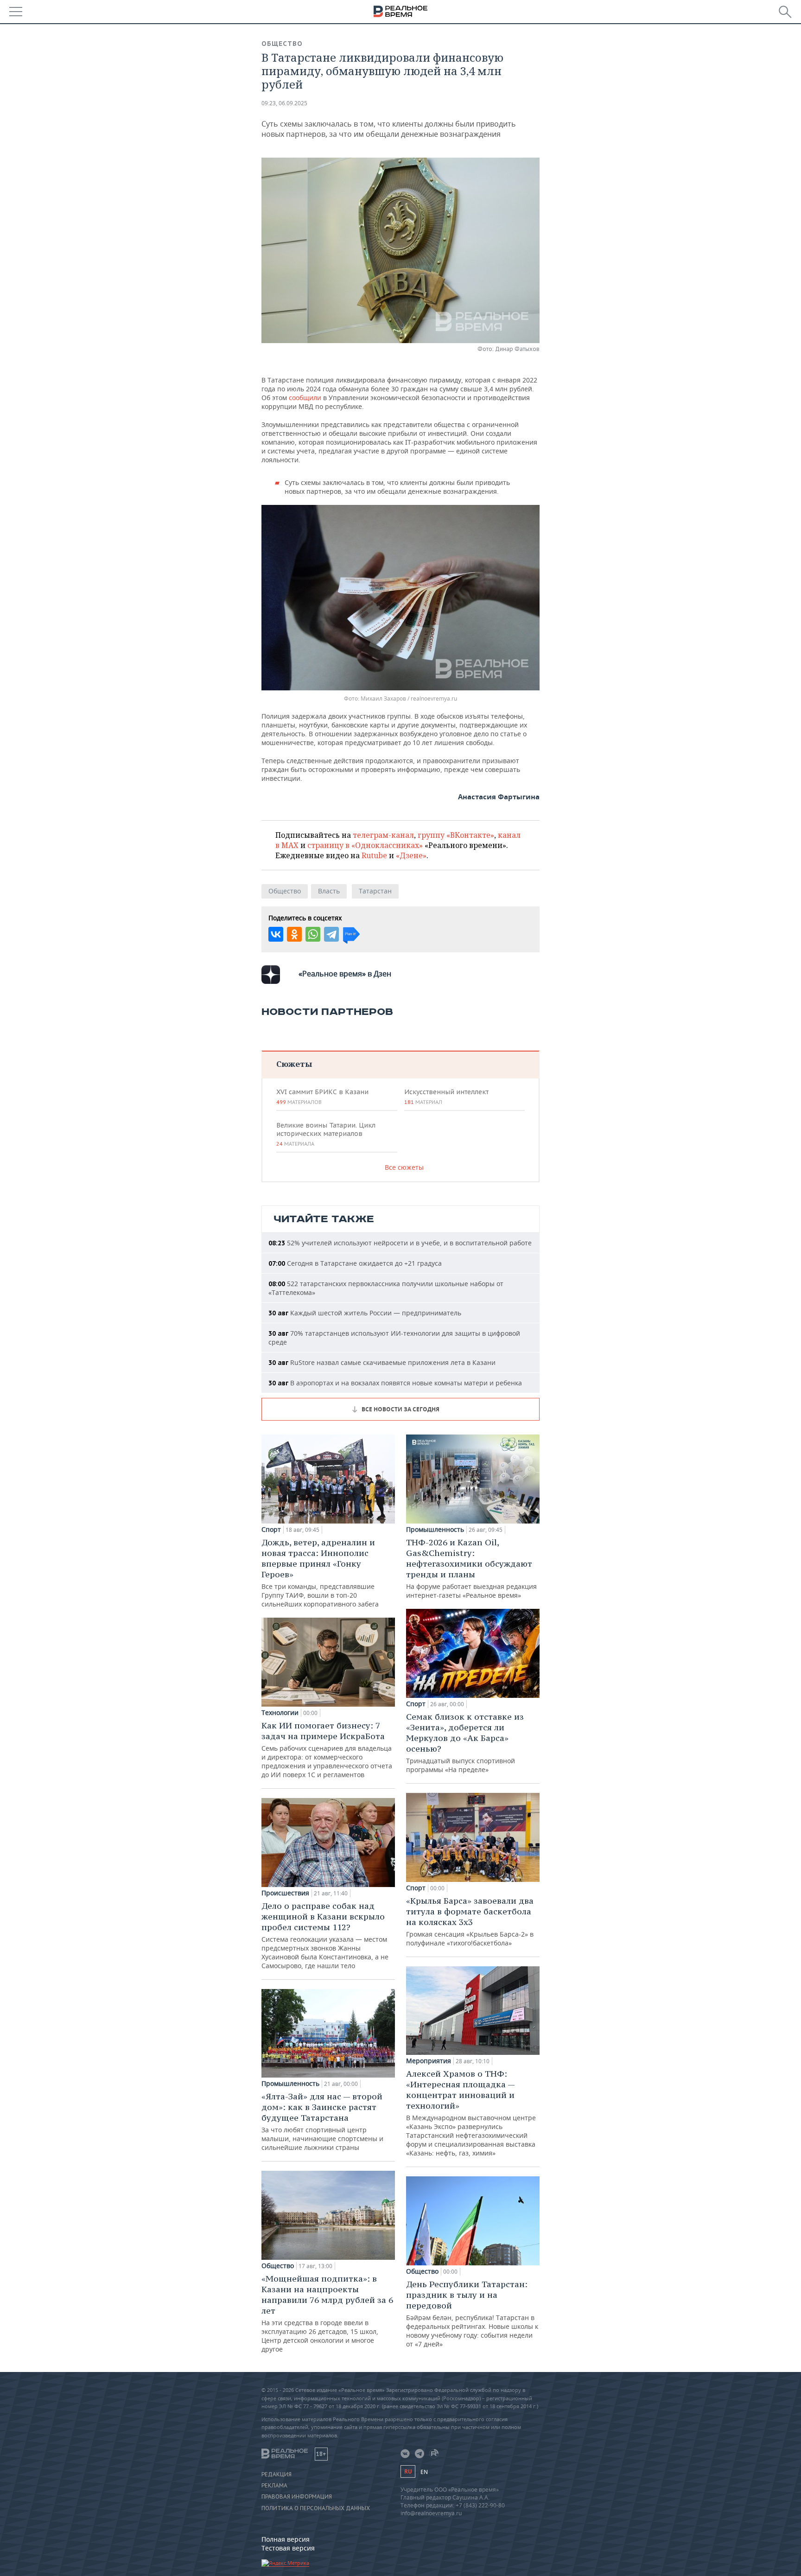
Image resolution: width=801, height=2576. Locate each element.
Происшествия (285, 1893)
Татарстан (375, 891)
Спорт (271, 1530)
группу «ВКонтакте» (456, 835)
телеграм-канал (383, 835)
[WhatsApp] (313, 934)
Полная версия (286, 2539)
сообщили (306, 398)
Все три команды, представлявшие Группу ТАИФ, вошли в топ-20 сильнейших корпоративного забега (320, 1573)
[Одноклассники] (294, 934)
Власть (329, 891)
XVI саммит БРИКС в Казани (322, 1097)
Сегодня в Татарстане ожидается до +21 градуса (355, 1263)
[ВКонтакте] (276, 934)
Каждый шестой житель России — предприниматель (365, 1313)
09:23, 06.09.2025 (284, 103)
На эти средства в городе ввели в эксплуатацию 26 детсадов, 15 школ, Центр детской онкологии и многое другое (327, 2313)
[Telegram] (331, 934)
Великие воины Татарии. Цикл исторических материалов (326, 1134)
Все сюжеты (404, 1167)
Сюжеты (294, 1064)
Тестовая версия (288, 2548)
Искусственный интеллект (446, 1097)
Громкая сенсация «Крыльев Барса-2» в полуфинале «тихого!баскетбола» (470, 1921)
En (424, 2472)
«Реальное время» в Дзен (345, 974)
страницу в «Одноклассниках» (365, 845)
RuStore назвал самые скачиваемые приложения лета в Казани (382, 1362)
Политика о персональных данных (316, 2508)
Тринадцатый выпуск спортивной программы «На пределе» (465, 1743)
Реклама (274, 2486)
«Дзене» (411, 855)
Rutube (374, 855)
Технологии (280, 1713)
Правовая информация (297, 2497)
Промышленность (290, 2084)
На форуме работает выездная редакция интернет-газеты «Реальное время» (471, 1568)
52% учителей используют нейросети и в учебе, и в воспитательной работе (400, 1243)
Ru (408, 2471)
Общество (282, 44)
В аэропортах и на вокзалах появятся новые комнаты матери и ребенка (395, 1383)
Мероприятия (429, 2061)
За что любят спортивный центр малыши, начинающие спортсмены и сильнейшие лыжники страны (322, 2121)
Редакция (277, 2474)
